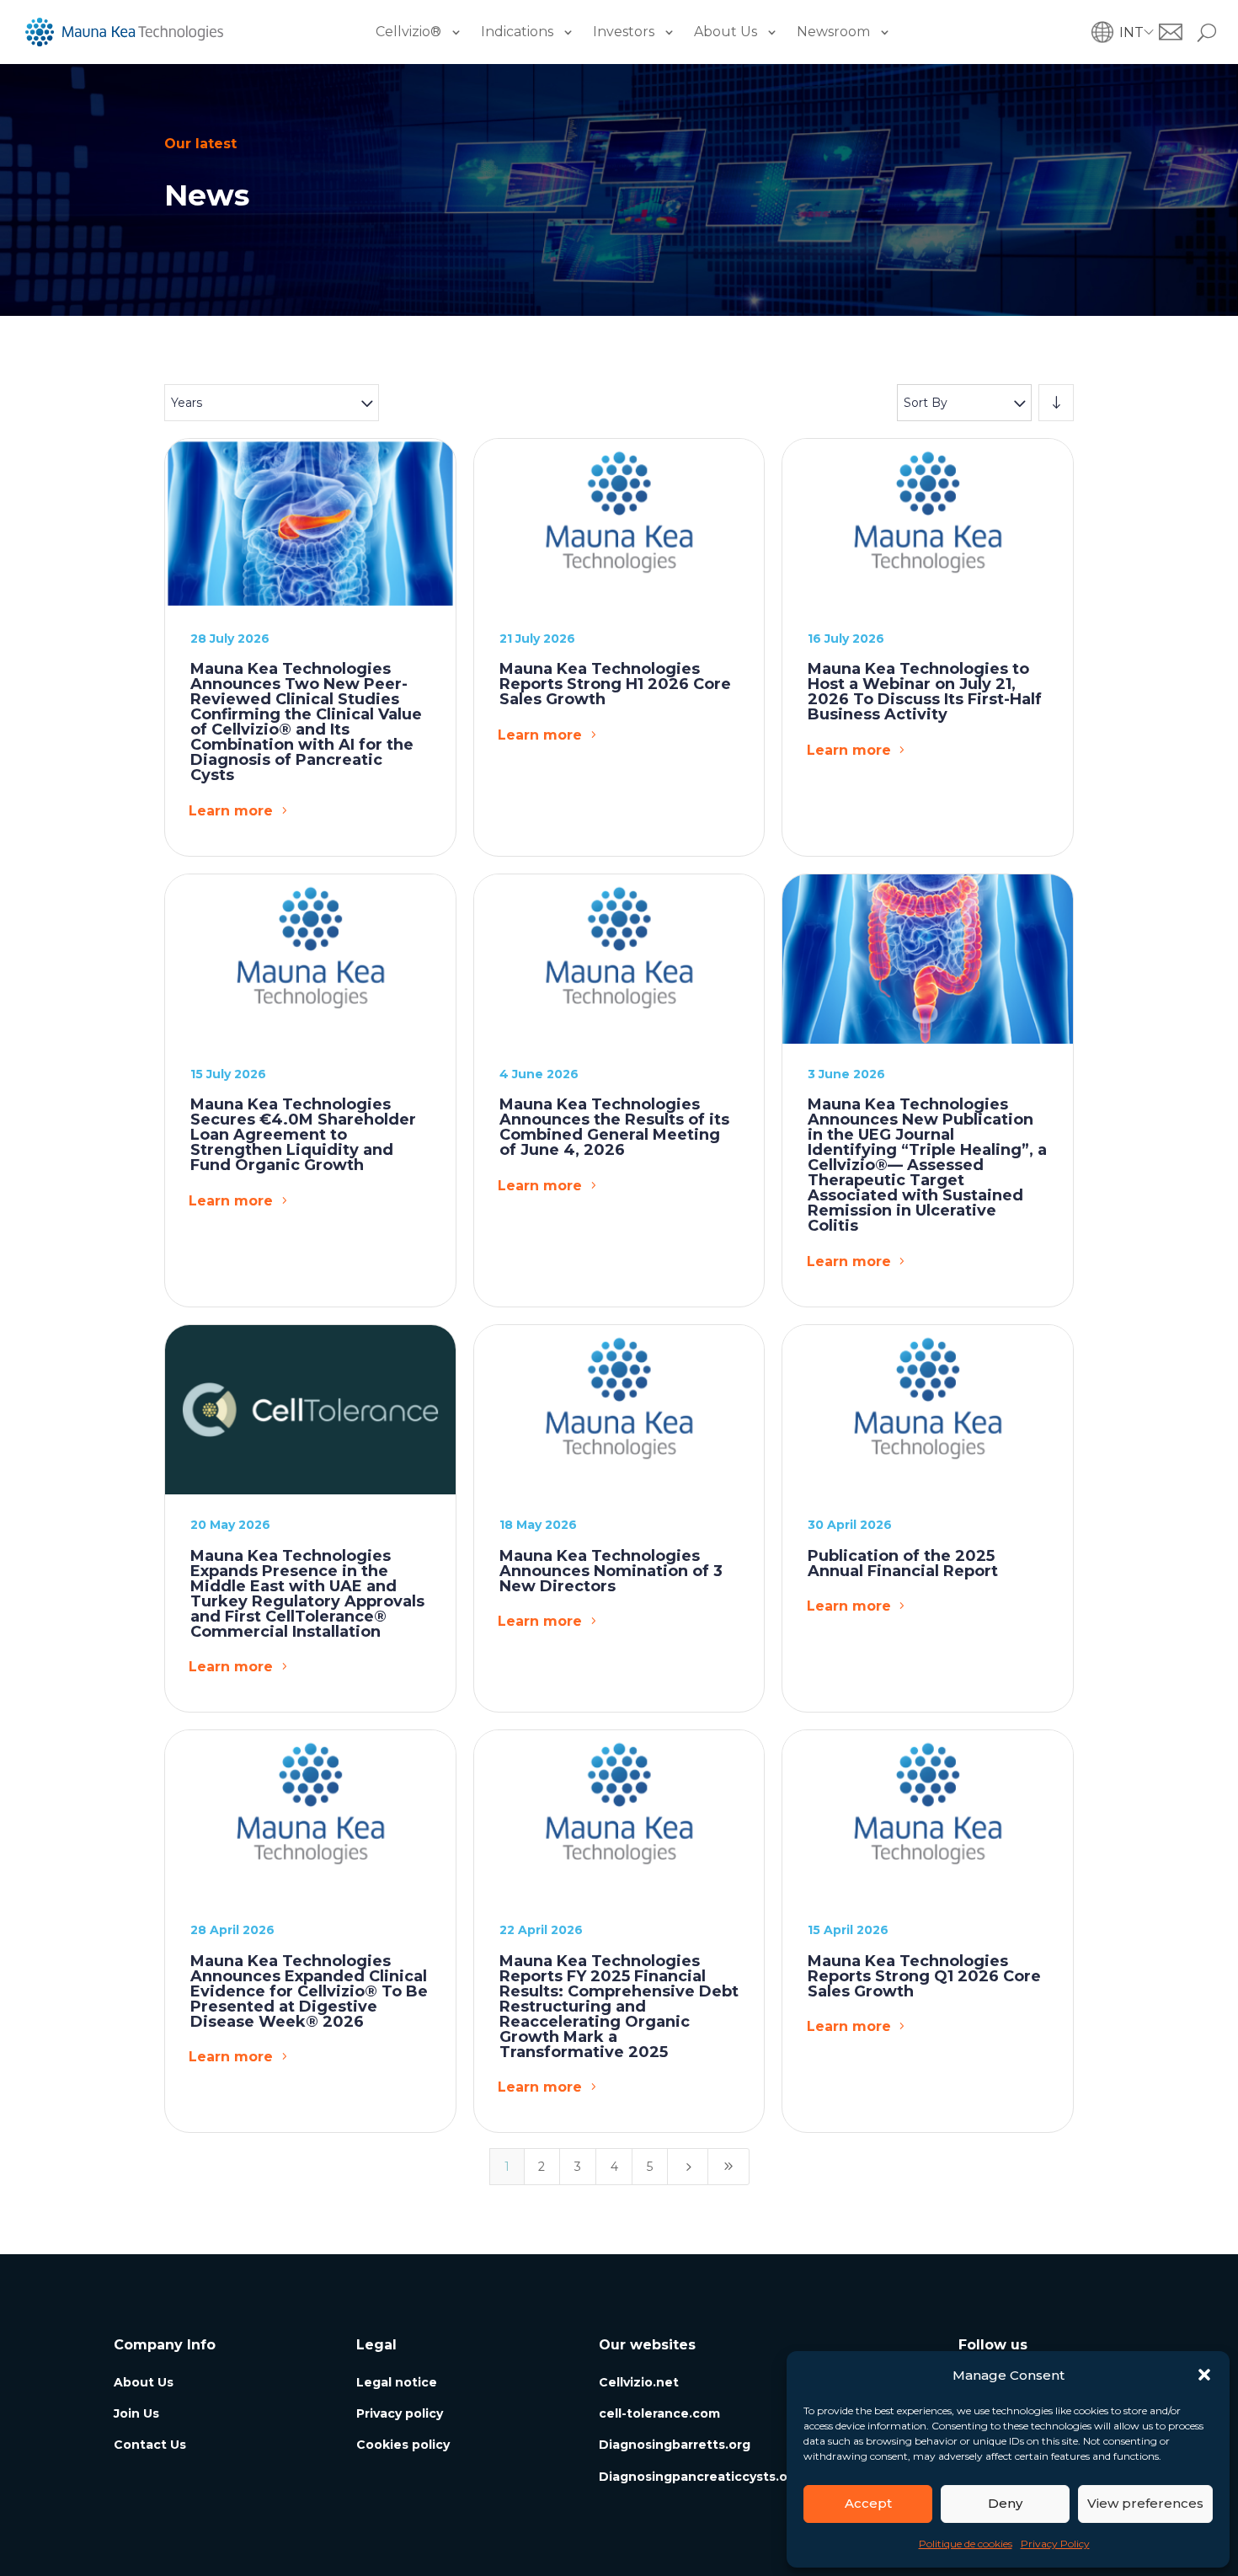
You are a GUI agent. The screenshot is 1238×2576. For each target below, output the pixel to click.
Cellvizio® (408, 32)
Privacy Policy (1055, 2544)
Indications (517, 32)
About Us (726, 32)
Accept (868, 2503)
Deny (1005, 2503)
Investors (624, 32)
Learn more (231, 811)
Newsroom (833, 32)
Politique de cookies (966, 2544)
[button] (1204, 2375)
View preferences (1145, 2503)
